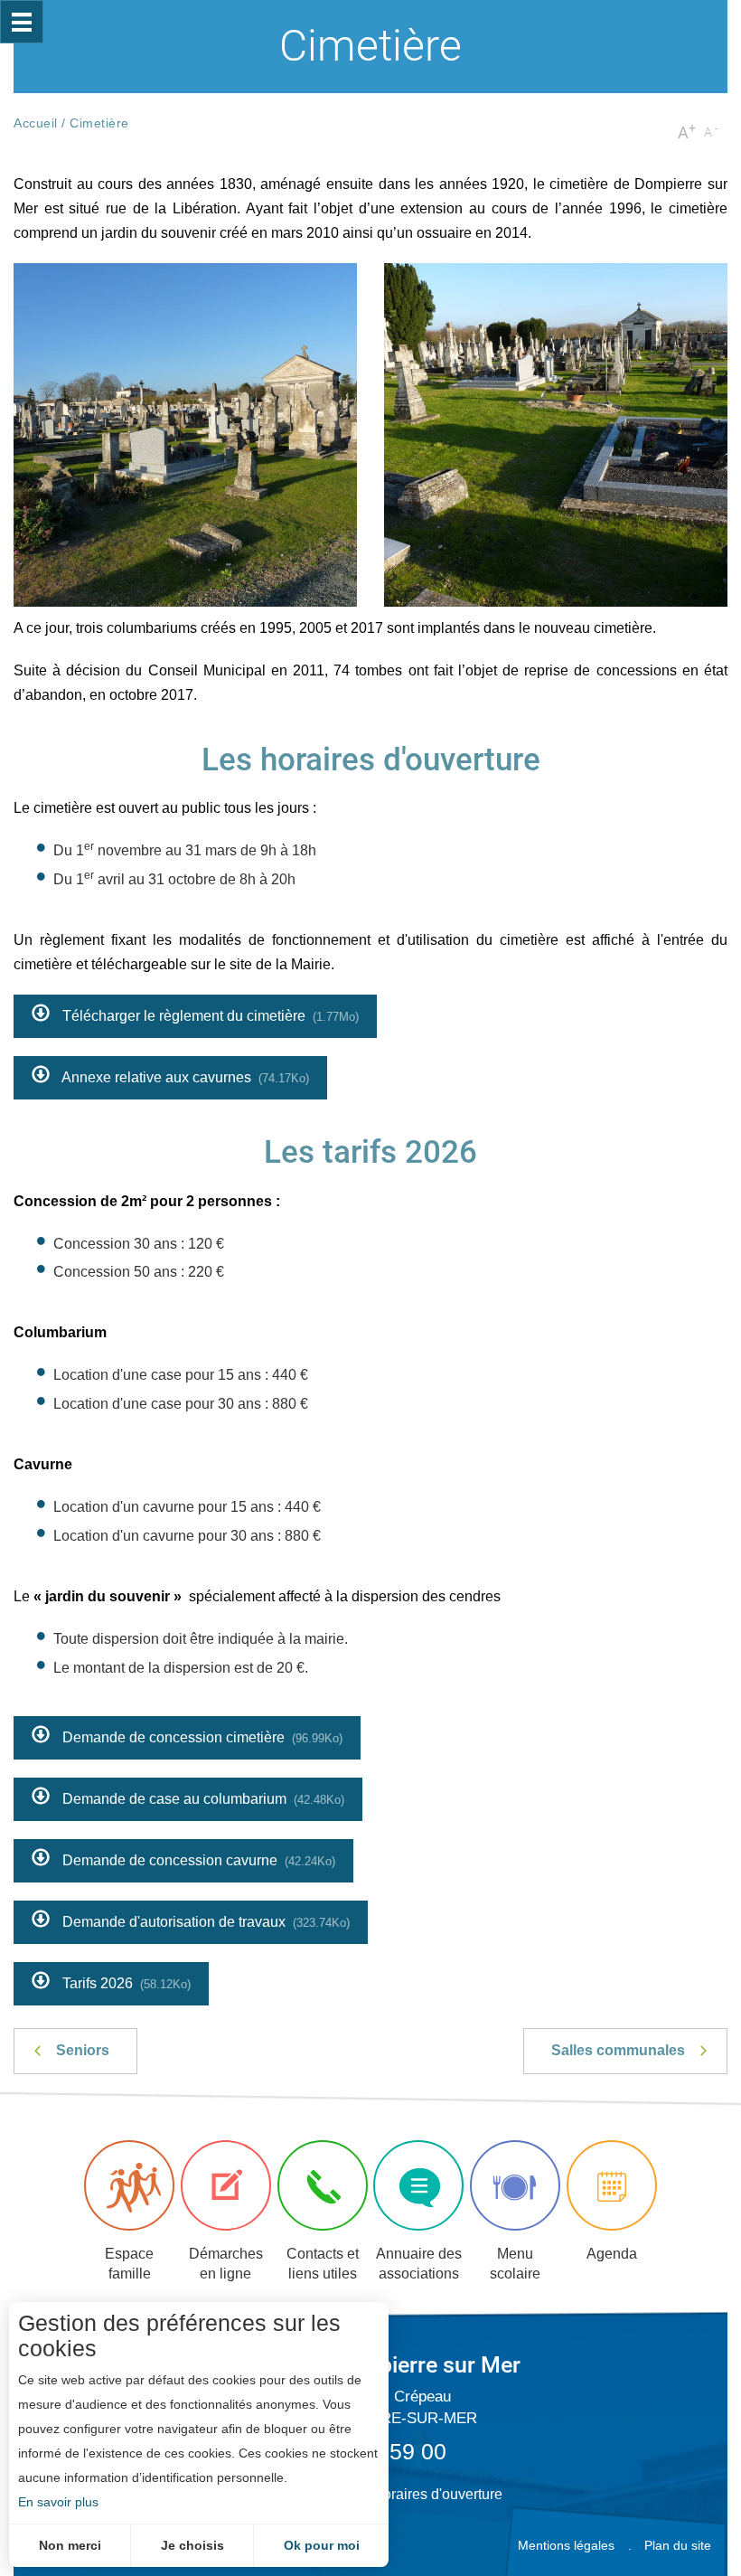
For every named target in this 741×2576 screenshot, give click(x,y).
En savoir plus (58, 2502)
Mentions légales (566, 2545)
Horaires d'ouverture (437, 2494)
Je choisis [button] (192, 2545)
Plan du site (678, 2545)
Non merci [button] (70, 2545)
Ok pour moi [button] (322, 2545)
